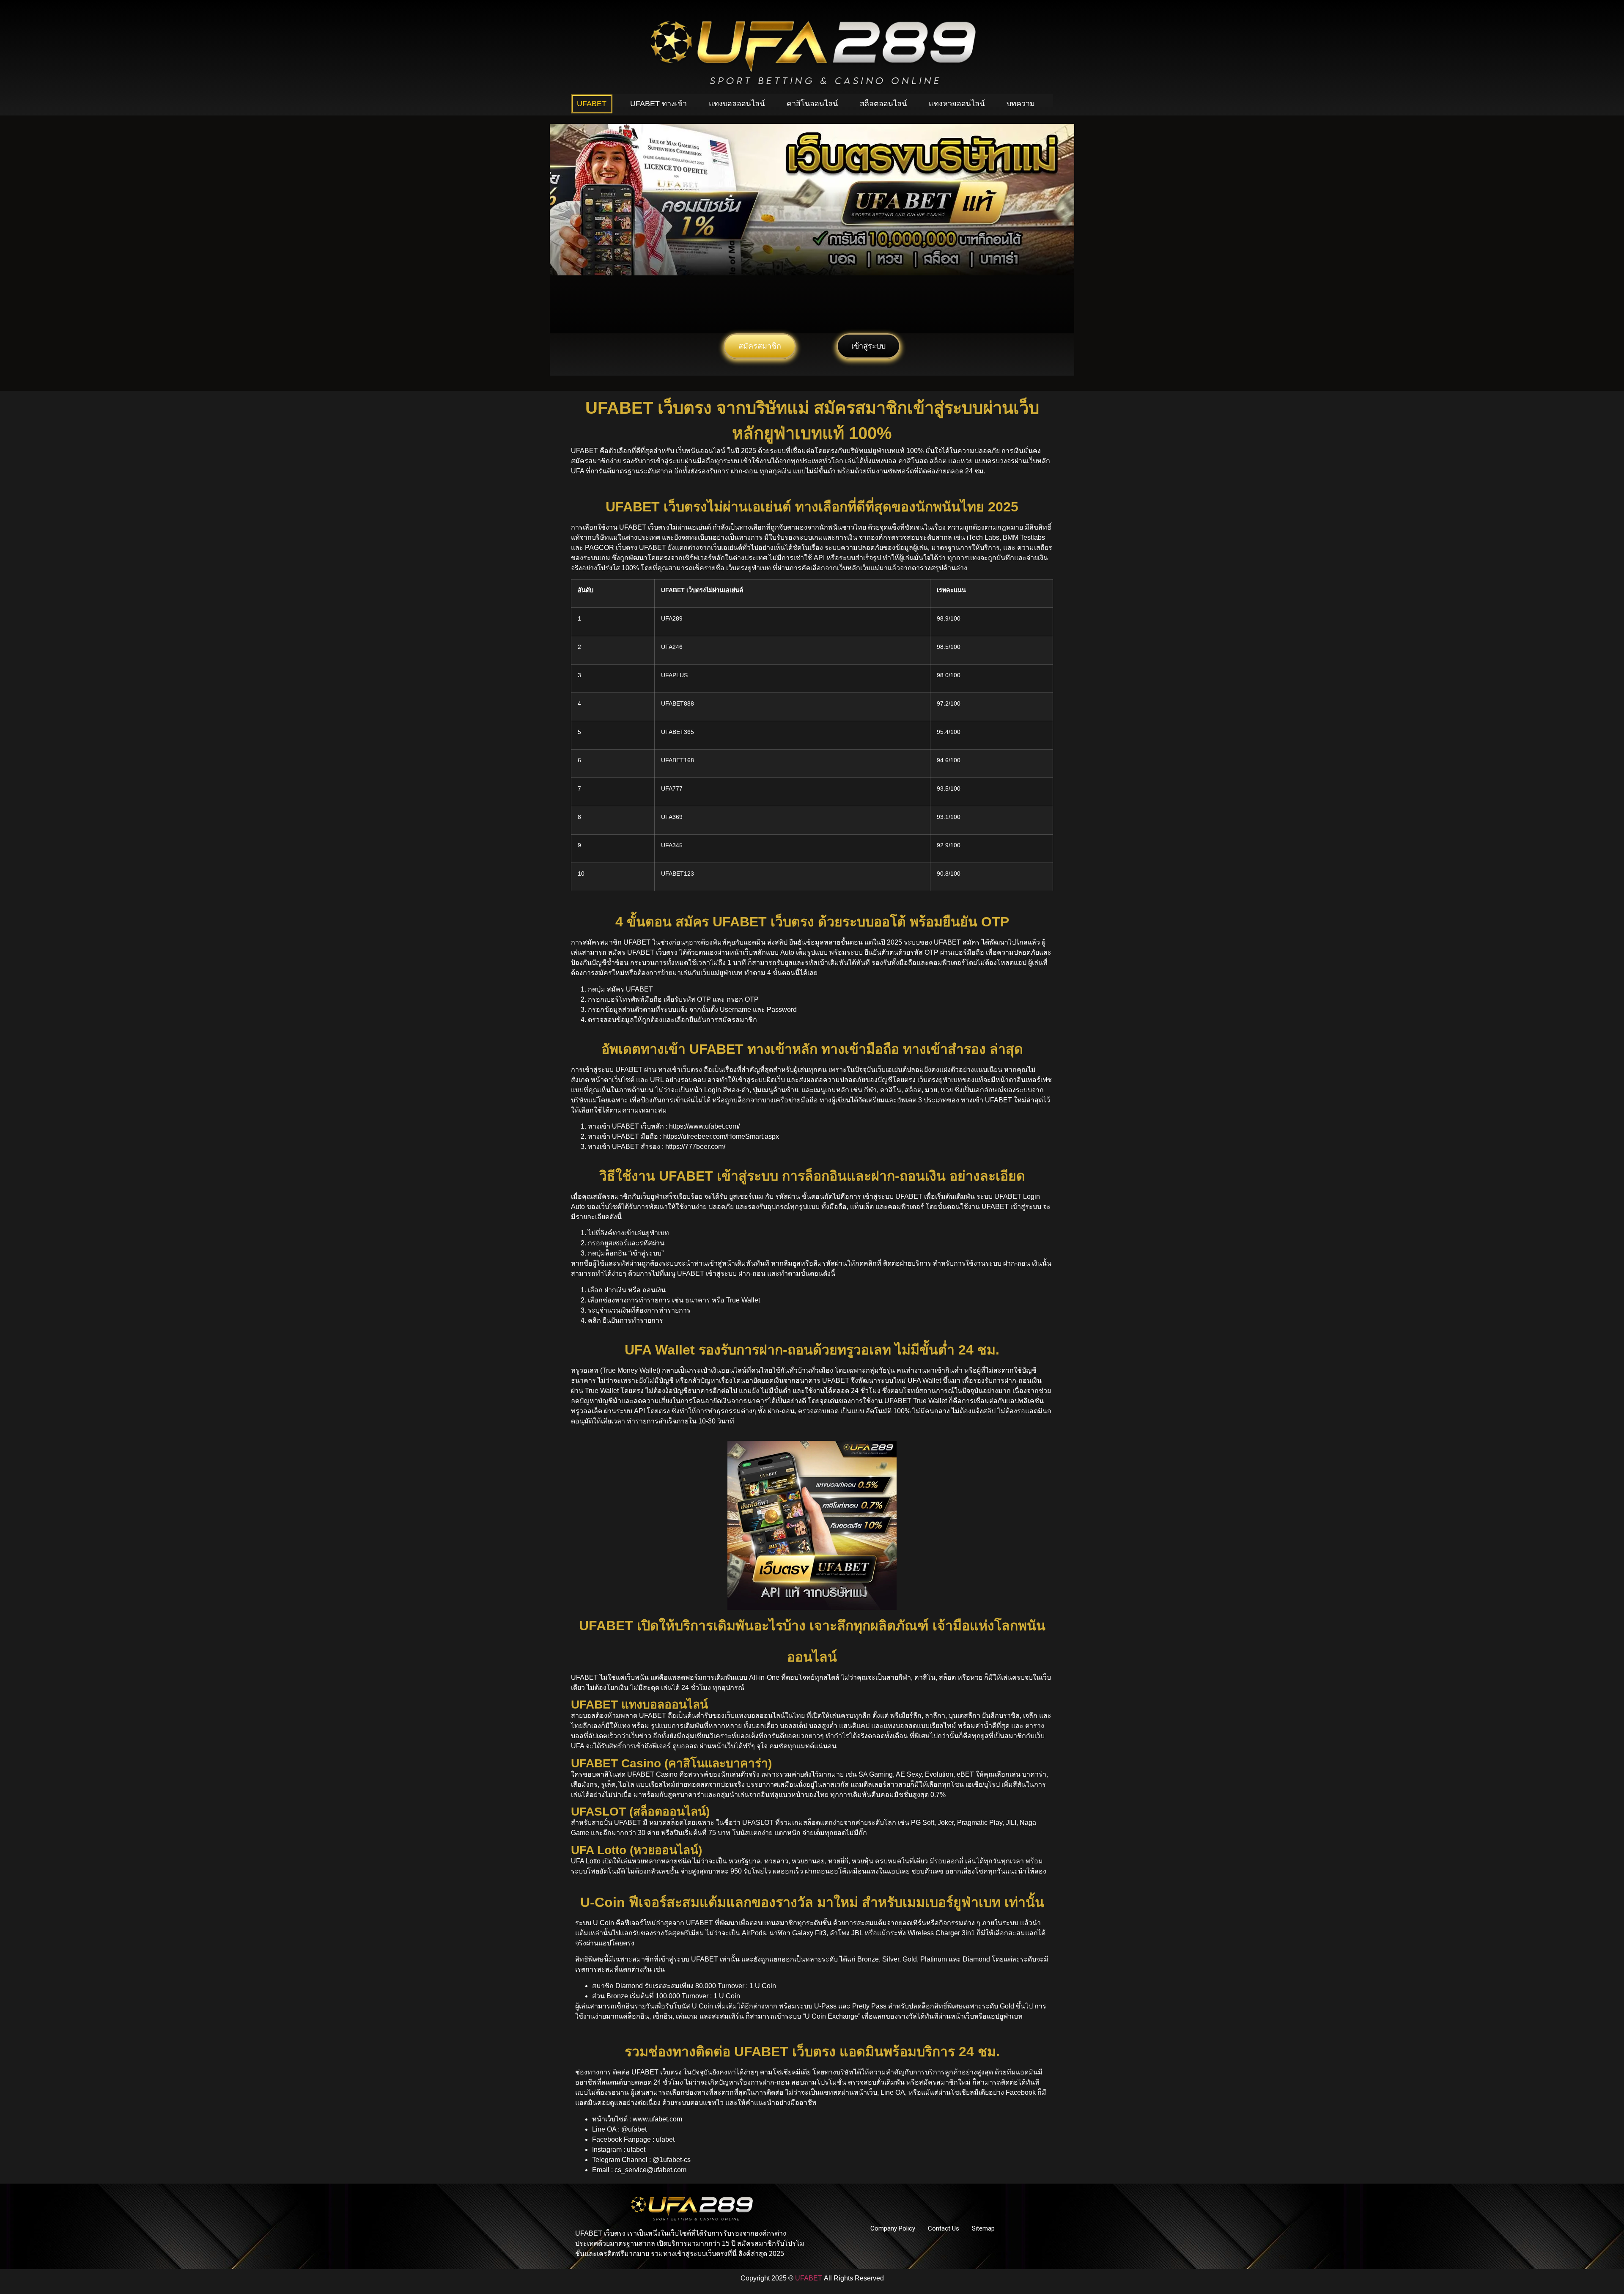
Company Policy (893, 2228)
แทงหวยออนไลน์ (957, 104)
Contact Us (944, 2228)
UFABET (592, 104)
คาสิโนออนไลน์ (812, 104)
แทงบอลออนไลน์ (737, 104)
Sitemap (983, 2228)
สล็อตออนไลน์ (883, 104)
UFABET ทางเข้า (658, 104)
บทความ (1021, 104)
